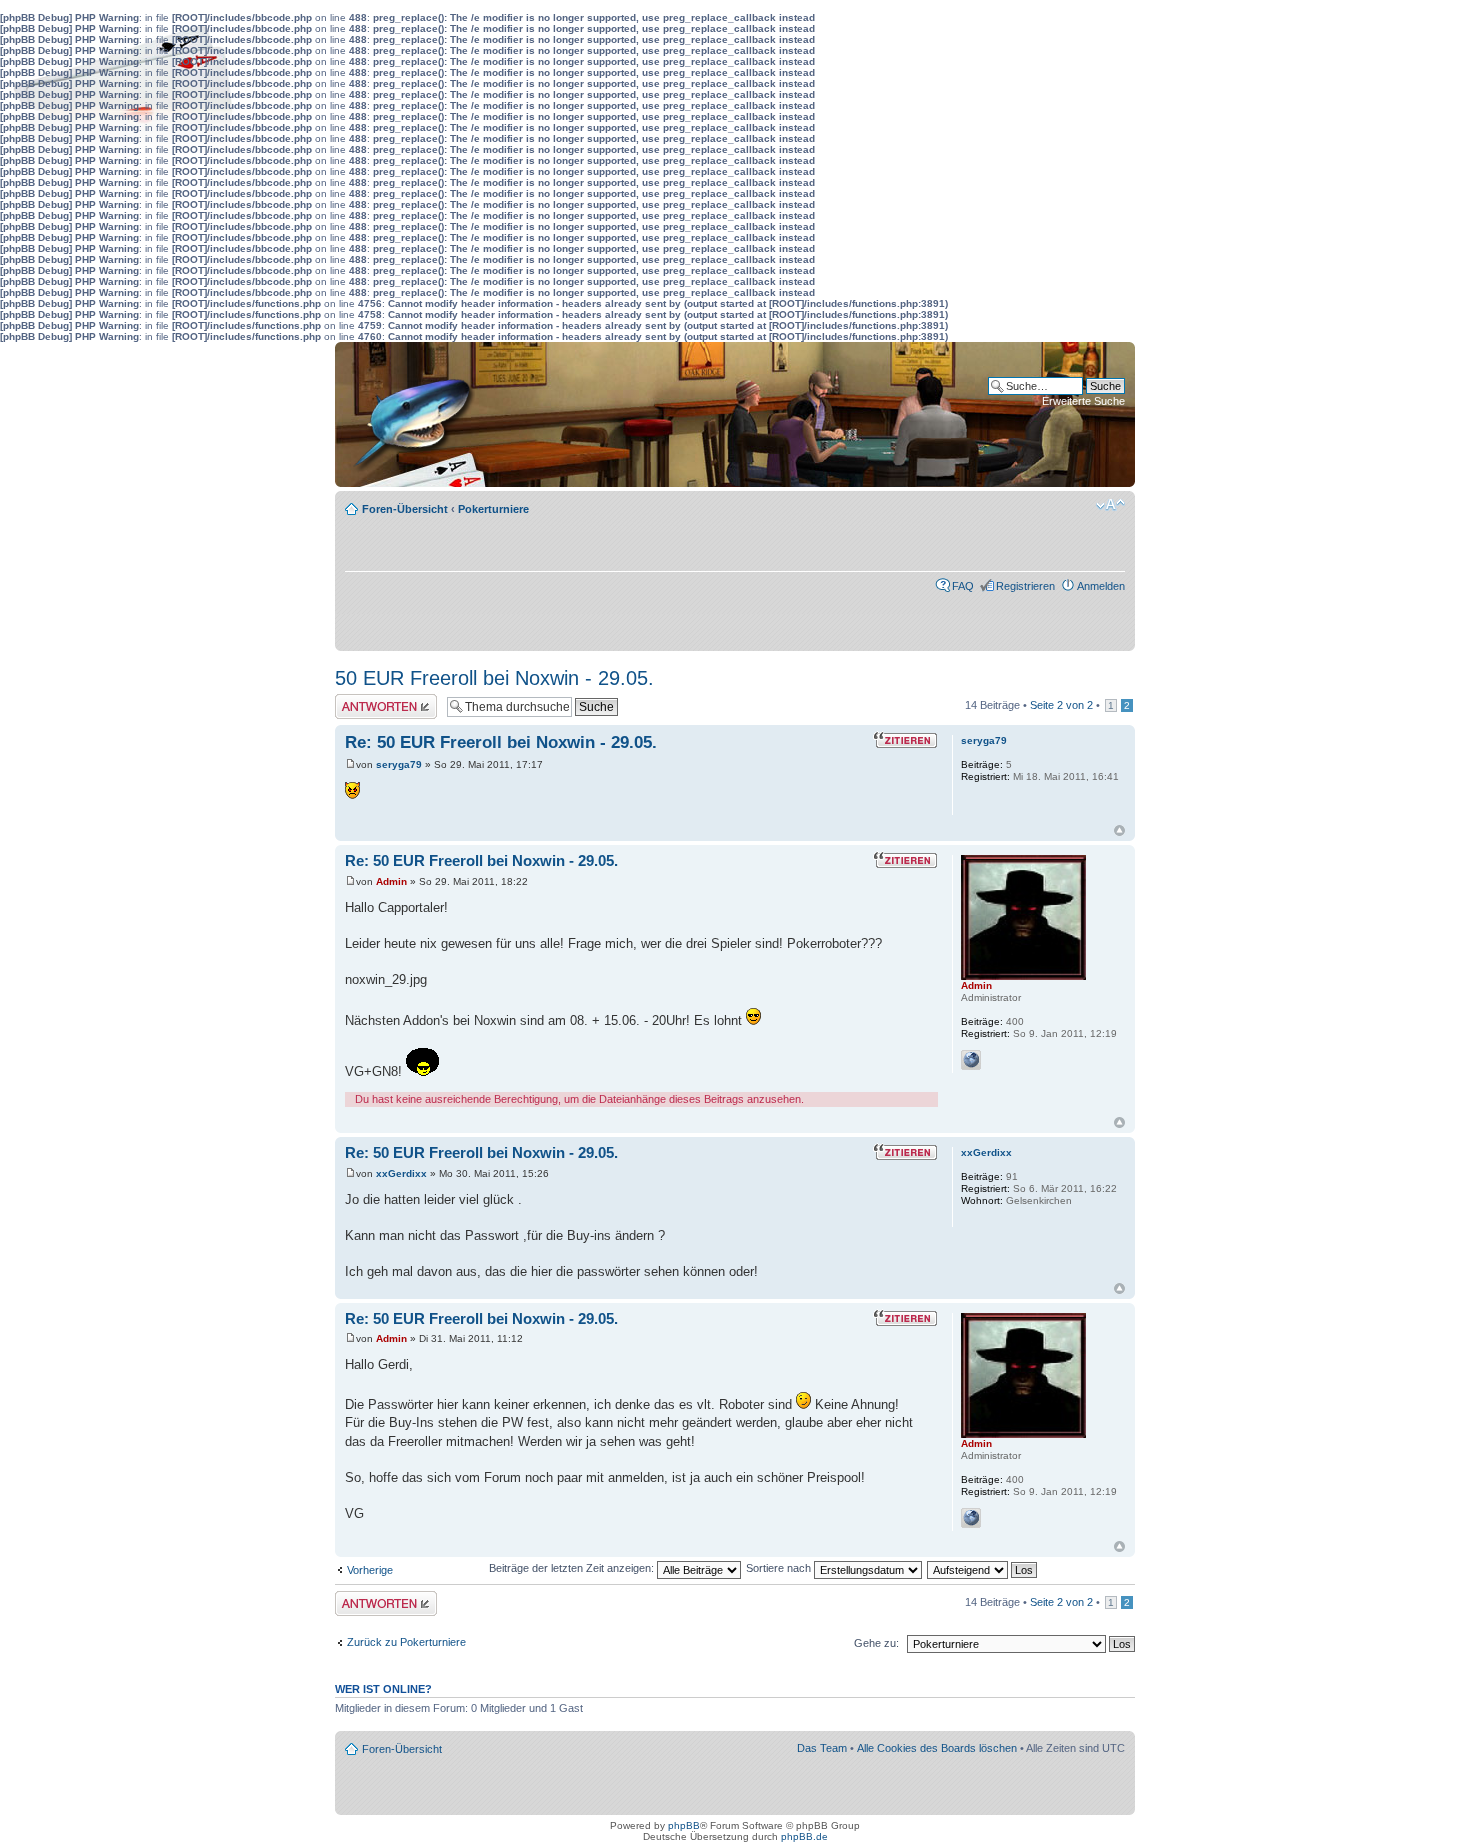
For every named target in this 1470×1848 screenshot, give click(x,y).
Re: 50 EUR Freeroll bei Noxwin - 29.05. (501, 742)
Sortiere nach (780, 1568)
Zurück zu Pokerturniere (406, 1642)
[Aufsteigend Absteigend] (983, 1568)
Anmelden (1101, 586)
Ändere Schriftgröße (1110, 505)
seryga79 (399, 764)
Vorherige (370, 1570)
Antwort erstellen (375, 700)
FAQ (963, 586)
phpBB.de (804, 1836)
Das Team (822, 1748)
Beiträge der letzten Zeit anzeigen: (573, 1568)
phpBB (684, 1825)
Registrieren (1025, 586)
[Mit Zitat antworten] (905, 740)
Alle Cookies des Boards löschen (937, 1748)
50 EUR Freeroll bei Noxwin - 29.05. (494, 678)
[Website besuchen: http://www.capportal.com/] (971, 1060)
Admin (391, 881)
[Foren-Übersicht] (414, 414)
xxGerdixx (401, 1173)
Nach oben (1119, 830)
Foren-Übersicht (405, 509)
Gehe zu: (876, 1643)
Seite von (1061, 705)
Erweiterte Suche (1083, 401)
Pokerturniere (493, 509)
